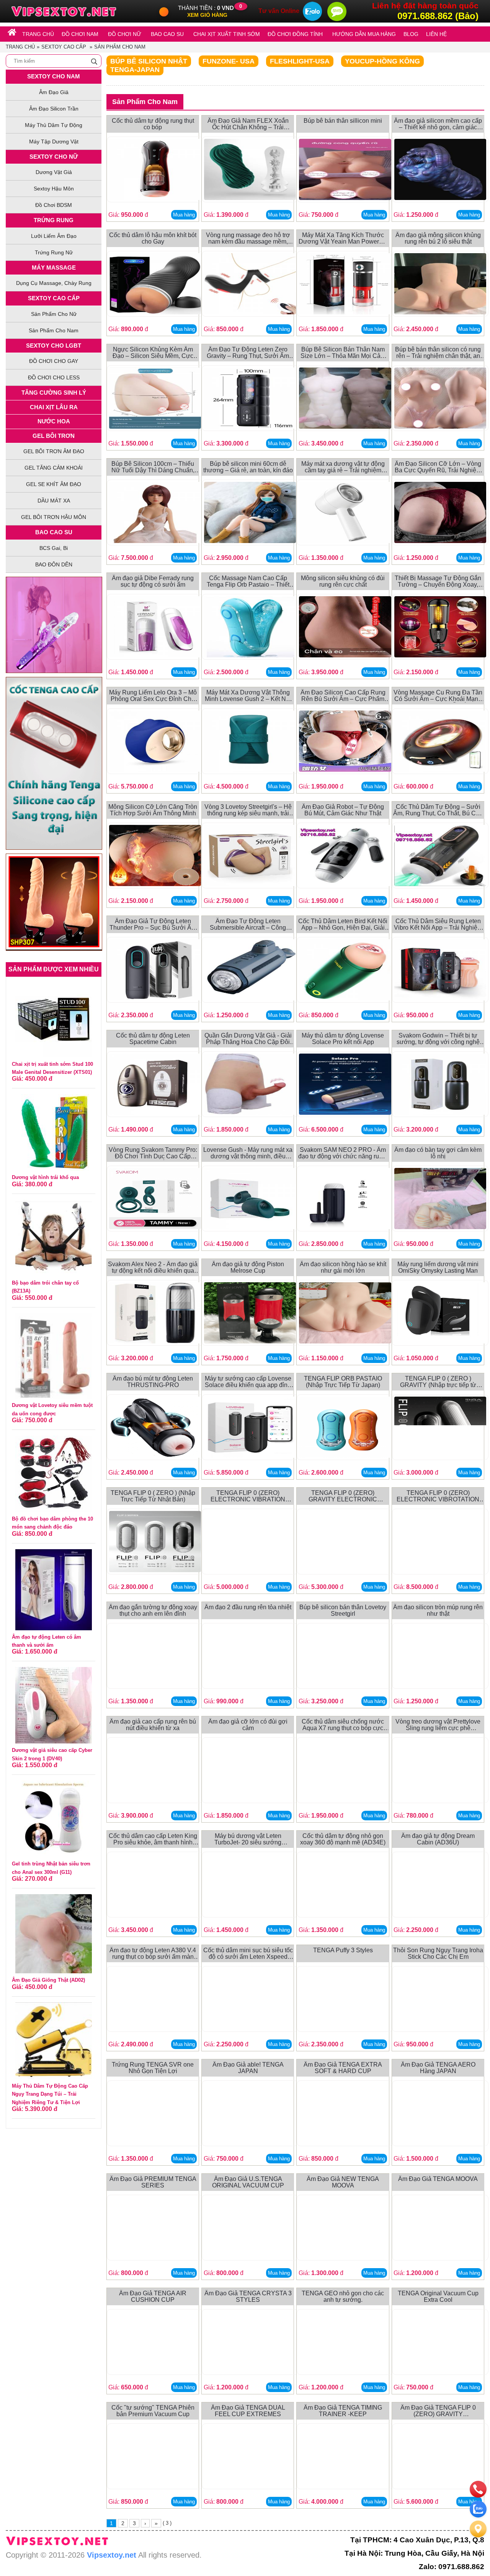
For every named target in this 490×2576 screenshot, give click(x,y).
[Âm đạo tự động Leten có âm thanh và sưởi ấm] (54, 1589)
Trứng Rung (54, 220)
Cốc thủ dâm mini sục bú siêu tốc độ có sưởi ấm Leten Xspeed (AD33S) (248, 1954)
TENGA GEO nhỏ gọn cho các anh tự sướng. (343, 2297)
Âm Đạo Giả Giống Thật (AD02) (48, 1980)
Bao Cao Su (54, 532)
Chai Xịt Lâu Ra (54, 407)
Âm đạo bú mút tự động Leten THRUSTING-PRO (153, 1382)
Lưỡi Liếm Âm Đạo (54, 236)
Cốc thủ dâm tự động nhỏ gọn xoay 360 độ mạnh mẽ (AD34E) (343, 1839)
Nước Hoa (54, 421)
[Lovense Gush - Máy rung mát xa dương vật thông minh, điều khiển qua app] (250, 1200)
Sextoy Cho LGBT (54, 346)
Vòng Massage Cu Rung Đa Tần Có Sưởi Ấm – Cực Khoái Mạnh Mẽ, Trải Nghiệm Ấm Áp (438, 696)
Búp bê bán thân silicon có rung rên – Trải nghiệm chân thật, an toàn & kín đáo (438, 353)
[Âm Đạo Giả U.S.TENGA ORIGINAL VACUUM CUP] (250, 2229)
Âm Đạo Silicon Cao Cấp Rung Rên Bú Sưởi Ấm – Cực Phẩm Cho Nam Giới (343, 696)
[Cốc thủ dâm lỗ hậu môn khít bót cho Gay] (155, 285)
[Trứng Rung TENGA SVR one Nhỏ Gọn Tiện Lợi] (155, 2115)
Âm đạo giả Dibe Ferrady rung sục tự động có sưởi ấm (153, 581)
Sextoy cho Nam (54, 76)
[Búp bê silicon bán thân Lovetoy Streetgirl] (345, 1657)
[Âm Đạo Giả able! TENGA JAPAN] (250, 2115)
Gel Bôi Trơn (54, 436)
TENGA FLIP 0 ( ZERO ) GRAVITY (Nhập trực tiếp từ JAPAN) (438, 1382)
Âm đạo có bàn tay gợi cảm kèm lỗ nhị (438, 1153)
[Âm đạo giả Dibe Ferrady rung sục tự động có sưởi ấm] (155, 628)
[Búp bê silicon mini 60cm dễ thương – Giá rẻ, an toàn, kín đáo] (250, 514)
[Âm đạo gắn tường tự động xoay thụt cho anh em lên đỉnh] (155, 1657)
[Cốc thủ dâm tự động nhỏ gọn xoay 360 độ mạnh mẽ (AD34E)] (345, 1886)
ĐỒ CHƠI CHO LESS (54, 377)
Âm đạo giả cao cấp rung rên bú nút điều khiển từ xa (153, 1725)
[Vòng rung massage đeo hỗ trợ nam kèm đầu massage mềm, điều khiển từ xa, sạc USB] (250, 285)
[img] (94, 62)
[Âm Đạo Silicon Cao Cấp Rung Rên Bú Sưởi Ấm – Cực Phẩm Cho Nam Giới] (345, 742)
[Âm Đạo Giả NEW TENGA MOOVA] (345, 2229)
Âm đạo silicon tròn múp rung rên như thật (438, 1611)
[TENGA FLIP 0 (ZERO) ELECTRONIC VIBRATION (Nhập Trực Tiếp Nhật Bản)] (250, 1543)
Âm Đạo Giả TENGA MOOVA (438, 2179)
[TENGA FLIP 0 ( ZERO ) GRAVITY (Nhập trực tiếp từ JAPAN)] (440, 1429)
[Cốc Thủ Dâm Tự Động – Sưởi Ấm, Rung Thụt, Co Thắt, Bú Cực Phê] (440, 857)
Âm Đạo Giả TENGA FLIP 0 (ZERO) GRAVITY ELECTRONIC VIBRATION (438, 2411)
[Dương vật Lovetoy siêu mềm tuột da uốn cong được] (54, 1355)
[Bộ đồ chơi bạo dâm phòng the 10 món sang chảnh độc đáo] (54, 1473)
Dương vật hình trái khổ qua (45, 1177)
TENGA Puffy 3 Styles (343, 1950)
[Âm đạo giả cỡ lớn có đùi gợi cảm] (250, 1772)
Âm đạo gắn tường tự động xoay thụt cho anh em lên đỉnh (153, 1611)
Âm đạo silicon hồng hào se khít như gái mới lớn (343, 1268)
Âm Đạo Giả (54, 92)
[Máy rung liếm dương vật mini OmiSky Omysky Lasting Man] (440, 1314)
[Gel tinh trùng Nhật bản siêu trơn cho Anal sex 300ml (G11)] (54, 1819)
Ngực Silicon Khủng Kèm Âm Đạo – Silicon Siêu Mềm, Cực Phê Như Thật (153, 353)
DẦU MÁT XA (54, 501)
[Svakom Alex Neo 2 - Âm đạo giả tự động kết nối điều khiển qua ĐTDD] (155, 1314)
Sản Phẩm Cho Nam (120, 47)
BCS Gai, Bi (54, 548)
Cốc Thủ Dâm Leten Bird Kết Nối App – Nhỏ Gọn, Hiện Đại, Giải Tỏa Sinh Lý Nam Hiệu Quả (343, 925)
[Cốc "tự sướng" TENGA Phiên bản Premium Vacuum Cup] (155, 2458)
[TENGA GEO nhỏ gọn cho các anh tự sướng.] (345, 2343)
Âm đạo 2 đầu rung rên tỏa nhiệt (248, 1607)
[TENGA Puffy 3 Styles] (345, 2000)
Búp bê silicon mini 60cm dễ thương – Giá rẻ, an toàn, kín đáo (248, 467)
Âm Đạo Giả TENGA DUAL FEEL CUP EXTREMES (248, 2411)
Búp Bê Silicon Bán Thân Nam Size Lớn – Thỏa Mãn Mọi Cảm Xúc (343, 353)
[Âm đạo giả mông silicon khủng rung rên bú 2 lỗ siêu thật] (440, 285)
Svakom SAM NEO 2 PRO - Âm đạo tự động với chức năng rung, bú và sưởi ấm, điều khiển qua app (343, 1153)
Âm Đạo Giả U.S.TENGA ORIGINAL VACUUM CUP (248, 2182)
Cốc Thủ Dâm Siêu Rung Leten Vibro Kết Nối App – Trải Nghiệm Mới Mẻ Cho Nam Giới (438, 925)
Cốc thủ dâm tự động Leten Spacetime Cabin (153, 1039)
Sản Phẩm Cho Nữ (54, 314)
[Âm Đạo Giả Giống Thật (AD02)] (54, 1933)
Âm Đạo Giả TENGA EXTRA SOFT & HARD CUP (343, 2068)
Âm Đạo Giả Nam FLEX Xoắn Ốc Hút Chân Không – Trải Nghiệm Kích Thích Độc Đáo (248, 124)
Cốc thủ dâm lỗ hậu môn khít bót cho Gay (153, 238)
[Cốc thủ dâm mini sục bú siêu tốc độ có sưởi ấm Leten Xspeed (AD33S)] (250, 2000)
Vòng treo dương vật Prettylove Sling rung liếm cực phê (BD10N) (438, 1725)
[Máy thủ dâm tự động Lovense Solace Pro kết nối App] (345, 1086)
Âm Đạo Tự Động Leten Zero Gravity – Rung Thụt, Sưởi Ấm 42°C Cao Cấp (248, 353)
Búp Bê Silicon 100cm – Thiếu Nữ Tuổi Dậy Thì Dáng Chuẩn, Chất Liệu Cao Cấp (153, 467)
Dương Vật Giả (54, 172)
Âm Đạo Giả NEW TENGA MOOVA (343, 2182)
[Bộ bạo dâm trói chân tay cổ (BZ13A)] (54, 1237)
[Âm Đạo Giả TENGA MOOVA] (440, 2229)
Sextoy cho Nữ (54, 157)
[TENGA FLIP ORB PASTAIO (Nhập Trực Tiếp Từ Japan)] (345, 1429)
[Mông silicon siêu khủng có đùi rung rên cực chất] (345, 628)
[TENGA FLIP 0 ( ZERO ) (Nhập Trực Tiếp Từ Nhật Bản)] (155, 1543)
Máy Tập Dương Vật (54, 141)
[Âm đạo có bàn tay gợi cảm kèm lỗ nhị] (440, 1200)
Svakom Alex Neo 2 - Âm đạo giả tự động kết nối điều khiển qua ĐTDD (153, 1268)
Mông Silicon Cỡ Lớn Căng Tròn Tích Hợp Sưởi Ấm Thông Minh (153, 810)
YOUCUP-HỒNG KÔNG (382, 61)
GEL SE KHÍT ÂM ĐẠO (54, 484)
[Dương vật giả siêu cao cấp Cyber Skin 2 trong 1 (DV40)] (54, 1705)
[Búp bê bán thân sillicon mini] (345, 171)
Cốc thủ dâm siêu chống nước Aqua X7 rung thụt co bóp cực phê (343, 1725)
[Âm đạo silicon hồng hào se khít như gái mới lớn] (345, 1314)
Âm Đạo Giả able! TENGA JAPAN (248, 2068)
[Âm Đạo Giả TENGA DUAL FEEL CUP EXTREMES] (250, 2458)
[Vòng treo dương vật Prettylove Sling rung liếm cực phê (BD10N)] (440, 1772)
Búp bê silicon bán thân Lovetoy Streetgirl (343, 1611)
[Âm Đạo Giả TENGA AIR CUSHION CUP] (155, 2343)
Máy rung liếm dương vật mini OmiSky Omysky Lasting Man (438, 1268)
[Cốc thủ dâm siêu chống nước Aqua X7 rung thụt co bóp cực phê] (345, 1772)
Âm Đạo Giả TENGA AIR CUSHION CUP (153, 2297)
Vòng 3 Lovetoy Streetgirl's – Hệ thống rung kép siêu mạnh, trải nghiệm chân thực (248, 810)
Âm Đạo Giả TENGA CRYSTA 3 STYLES (248, 2297)
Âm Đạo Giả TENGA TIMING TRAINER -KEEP (343, 2411)
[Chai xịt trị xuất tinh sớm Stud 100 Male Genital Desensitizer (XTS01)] (54, 1019)
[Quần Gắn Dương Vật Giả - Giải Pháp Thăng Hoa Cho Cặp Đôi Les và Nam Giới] (250, 1086)
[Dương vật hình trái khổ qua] (54, 1132)
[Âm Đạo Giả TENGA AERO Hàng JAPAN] (440, 2115)
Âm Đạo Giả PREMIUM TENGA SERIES (153, 2182)
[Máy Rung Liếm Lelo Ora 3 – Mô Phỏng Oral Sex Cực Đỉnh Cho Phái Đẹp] (155, 742)
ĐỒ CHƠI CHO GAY (54, 361)
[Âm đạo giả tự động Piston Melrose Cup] (250, 1314)
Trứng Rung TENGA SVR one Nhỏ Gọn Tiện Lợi (153, 2068)
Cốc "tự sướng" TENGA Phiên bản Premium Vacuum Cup (153, 2411)
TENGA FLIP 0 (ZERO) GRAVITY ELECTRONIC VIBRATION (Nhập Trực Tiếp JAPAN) (343, 1496)
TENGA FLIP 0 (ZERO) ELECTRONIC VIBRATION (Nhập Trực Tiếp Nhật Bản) (248, 1496)
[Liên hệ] (478, 2529)
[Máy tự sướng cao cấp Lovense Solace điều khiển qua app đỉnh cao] (250, 1429)
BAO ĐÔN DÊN (54, 564)
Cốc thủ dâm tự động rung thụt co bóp (153, 124)
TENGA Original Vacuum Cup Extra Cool (438, 2297)
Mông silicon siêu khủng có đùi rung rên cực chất (343, 581)
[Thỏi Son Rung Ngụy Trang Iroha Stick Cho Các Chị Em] (440, 2000)
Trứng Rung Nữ (54, 252)
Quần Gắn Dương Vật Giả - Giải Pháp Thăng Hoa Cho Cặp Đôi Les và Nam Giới (248, 1039)
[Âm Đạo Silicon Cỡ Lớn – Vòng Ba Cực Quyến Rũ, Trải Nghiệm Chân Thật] (440, 514)
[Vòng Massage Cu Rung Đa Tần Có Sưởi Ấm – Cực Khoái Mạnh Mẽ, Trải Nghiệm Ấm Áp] (440, 742)
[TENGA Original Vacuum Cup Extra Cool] (440, 2343)
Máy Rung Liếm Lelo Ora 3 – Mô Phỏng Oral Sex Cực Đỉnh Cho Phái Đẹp (153, 696)
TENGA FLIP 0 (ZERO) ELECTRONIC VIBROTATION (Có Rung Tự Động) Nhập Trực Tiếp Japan (438, 1496)
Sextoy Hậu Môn (54, 189)
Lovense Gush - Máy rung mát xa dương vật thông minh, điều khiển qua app (248, 1153)
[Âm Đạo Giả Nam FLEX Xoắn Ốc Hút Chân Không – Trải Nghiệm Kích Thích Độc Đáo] (250, 171)
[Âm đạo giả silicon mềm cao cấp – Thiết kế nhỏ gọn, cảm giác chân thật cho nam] (440, 171)
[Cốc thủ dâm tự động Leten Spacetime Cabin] (155, 1086)
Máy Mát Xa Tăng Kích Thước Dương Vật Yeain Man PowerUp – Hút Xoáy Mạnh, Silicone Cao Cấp (343, 238)
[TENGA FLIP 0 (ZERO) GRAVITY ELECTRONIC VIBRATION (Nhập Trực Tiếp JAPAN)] (345, 1543)
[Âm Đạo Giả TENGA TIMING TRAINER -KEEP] (345, 2458)
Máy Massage (54, 268)
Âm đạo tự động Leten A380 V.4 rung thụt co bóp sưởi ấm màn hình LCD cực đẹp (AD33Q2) (153, 1954)
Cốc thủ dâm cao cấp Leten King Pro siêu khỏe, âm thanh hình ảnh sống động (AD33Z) (153, 1839)
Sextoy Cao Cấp (64, 47)
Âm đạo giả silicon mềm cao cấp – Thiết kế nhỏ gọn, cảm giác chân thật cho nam (438, 124)
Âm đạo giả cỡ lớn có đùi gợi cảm (248, 1725)
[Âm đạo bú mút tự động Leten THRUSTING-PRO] (155, 1429)
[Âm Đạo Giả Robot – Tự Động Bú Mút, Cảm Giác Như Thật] (345, 857)
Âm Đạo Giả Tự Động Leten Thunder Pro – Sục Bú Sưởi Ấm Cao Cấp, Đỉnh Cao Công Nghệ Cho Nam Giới (153, 925)
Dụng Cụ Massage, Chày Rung (54, 283)
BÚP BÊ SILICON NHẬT (149, 61)
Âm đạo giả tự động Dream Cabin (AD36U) (438, 1839)
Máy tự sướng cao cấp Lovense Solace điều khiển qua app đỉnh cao (248, 1382)
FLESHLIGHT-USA (300, 61)
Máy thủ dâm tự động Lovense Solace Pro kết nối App (343, 1039)
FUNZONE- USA (229, 61)
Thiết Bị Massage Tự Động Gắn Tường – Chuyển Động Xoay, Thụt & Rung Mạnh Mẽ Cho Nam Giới (438, 581)
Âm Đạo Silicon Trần (54, 109)
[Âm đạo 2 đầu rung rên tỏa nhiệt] (250, 1657)
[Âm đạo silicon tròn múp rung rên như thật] (440, 1657)
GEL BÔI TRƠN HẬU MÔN (54, 517)
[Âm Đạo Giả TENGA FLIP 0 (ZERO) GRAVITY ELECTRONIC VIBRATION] (440, 2458)
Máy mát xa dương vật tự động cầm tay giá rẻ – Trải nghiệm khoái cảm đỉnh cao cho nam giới (343, 467)
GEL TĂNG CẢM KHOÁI (54, 468)
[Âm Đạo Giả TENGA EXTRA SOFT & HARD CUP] (345, 2115)
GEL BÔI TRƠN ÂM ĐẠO (54, 451)
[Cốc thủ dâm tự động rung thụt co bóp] (155, 171)
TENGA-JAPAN (135, 70)
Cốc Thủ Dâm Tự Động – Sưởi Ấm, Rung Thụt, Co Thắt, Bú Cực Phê (438, 810)
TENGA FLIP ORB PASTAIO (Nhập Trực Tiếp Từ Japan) (343, 1382)
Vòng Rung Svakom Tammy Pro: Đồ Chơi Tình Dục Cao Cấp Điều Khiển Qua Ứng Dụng (153, 1153)
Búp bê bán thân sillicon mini (343, 121)
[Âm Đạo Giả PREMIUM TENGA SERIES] (155, 2229)
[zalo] (478, 2509)
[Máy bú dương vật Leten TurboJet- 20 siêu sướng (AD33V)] (250, 1886)
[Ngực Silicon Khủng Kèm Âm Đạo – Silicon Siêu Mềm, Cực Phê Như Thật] (155, 399)
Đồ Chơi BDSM (54, 205)
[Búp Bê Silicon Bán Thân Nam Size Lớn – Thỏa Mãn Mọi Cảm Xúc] (345, 399)
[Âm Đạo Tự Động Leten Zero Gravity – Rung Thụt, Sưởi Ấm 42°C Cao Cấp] (250, 399)
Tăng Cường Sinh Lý (54, 393)
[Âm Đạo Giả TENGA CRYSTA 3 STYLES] (250, 2343)
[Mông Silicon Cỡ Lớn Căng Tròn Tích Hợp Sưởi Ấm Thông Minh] (155, 857)
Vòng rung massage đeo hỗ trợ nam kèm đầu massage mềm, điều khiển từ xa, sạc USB (248, 238)
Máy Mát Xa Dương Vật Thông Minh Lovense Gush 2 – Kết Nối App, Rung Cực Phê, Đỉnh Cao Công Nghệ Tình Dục (248, 696)
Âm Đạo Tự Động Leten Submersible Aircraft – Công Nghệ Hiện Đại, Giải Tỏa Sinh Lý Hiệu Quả (248, 925)
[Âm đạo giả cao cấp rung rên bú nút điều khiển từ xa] (155, 1772)
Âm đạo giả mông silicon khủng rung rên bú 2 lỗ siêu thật (438, 238)
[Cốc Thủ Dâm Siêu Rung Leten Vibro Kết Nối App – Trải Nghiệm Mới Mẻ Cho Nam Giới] (440, 971)
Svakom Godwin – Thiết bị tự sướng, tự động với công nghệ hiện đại (438, 1039)
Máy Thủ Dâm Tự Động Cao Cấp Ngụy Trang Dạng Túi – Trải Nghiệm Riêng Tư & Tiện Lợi (50, 2094)
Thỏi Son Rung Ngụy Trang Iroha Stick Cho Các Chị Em (438, 1954)
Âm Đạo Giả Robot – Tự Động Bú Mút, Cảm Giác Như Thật (343, 810)
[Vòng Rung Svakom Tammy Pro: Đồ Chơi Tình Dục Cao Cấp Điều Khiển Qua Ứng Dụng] (155, 1200)
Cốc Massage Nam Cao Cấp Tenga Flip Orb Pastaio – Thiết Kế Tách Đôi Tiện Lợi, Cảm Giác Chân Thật (248, 581)
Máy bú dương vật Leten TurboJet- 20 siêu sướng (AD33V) (248, 1839)
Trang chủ (20, 47)
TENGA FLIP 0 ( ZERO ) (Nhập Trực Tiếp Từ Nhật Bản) (153, 1496)
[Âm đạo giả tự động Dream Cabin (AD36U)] (440, 1886)
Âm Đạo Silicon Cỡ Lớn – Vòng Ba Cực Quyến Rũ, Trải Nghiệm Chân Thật (438, 467)
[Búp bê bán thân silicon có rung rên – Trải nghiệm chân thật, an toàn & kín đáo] (440, 399)
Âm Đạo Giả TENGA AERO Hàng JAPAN (438, 2068)
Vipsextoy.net (112, 2555)
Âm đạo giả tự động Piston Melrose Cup (248, 1268)
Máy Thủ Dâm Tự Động (54, 125)
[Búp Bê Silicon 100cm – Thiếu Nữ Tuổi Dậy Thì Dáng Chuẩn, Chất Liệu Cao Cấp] (155, 514)
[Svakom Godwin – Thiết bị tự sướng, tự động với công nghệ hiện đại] (440, 1086)
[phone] (478, 2489)
